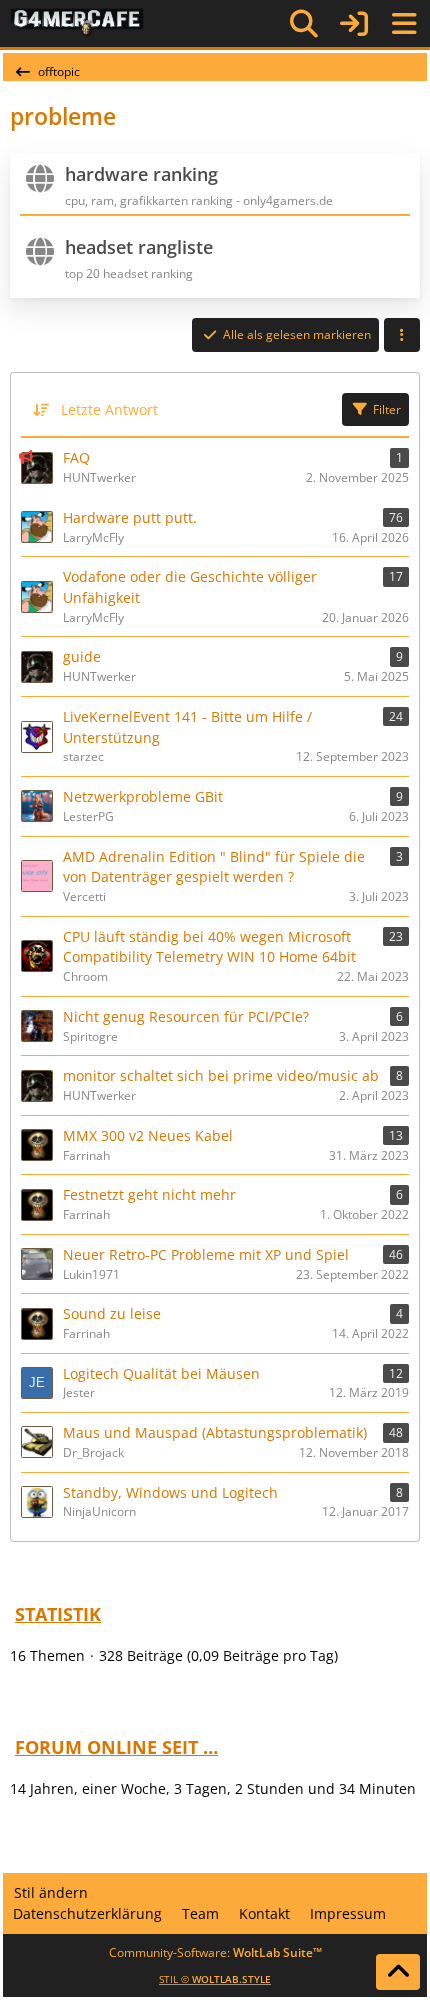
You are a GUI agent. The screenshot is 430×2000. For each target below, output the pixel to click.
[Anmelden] (354, 23)
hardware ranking (141, 174)
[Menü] (404, 24)
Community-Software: (215, 1952)
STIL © (215, 1979)
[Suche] (304, 24)
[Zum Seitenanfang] (398, 1972)
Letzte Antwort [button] (109, 409)
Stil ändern (51, 1892)
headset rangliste (139, 247)
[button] (402, 335)
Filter (387, 409)
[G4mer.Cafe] (77, 23)
